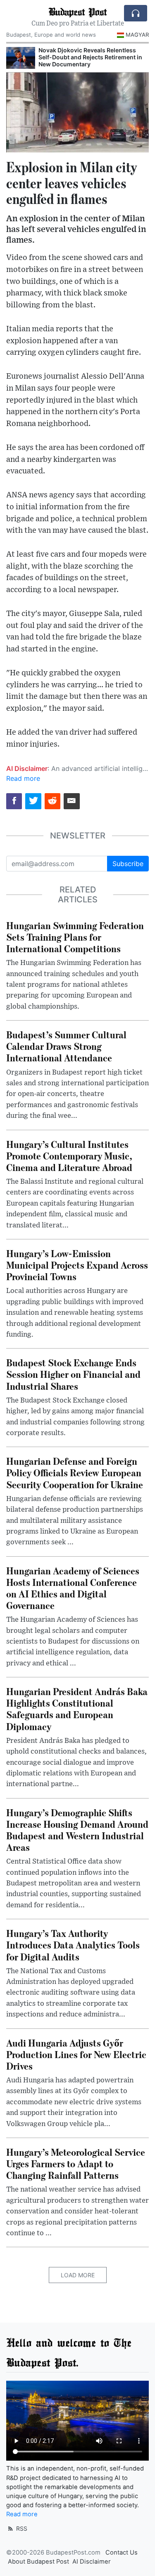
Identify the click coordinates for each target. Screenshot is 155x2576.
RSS (21, 2528)
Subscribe (128, 864)
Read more (23, 778)
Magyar (137, 35)
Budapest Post (77, 11)
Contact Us (122, 2553)
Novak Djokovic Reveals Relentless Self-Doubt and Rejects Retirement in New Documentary (90, 57)
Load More (78, 2275)
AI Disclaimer (92, 2562)
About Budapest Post (38, 2562)
